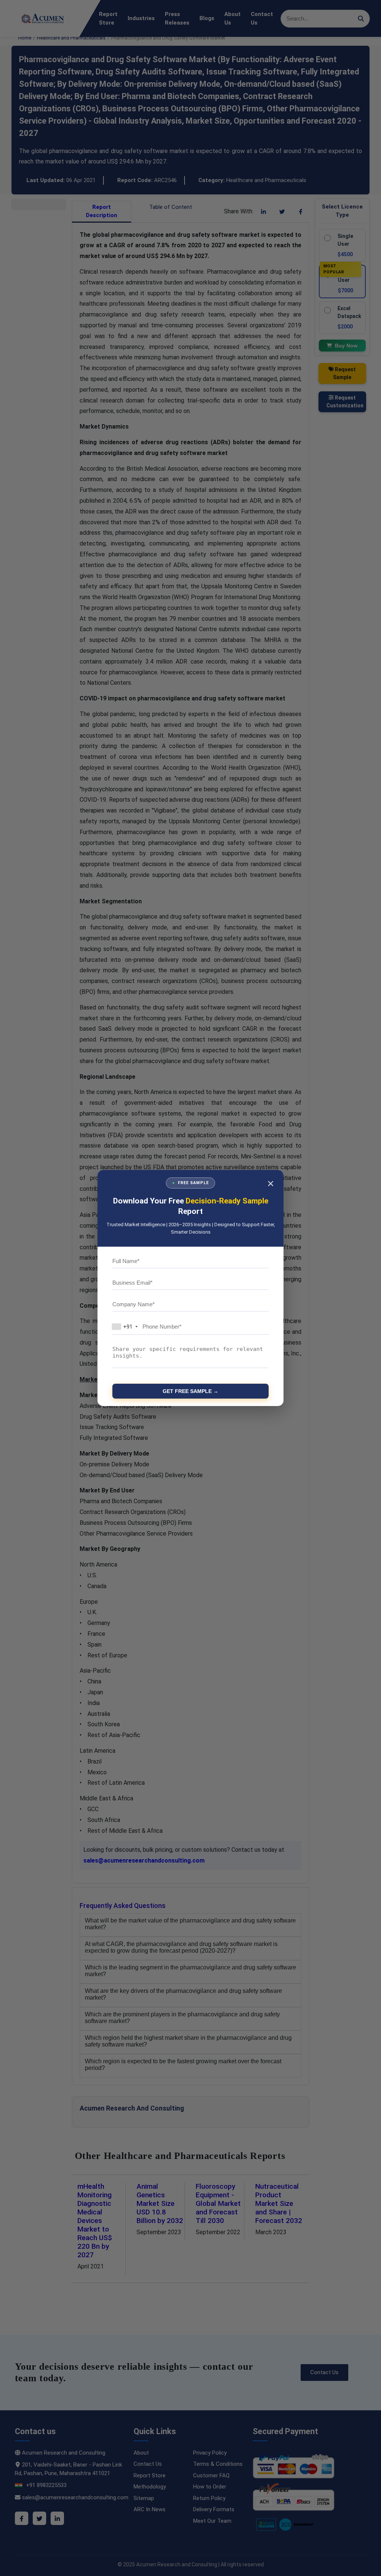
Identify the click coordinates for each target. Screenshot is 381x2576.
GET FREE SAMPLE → (190, 1391)
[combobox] (127, 1327)
